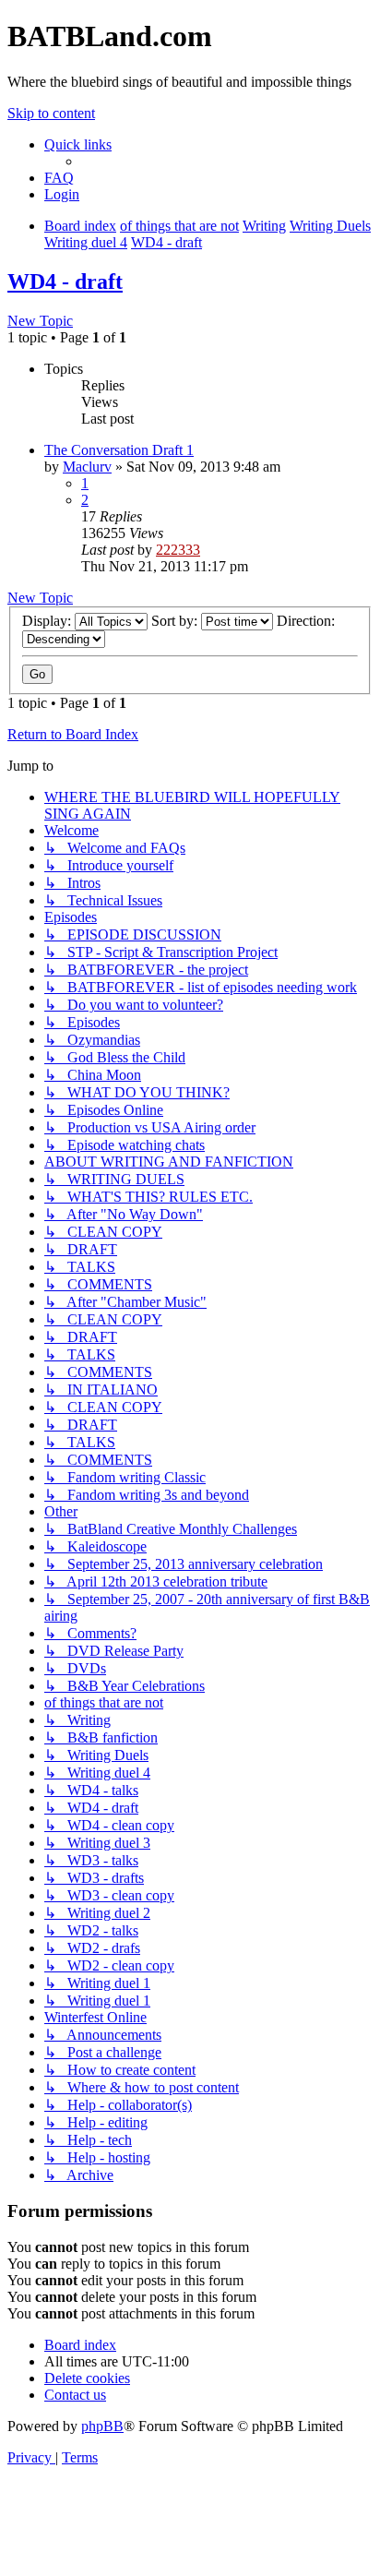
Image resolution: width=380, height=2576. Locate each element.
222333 (178, 550)
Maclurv (87, 467)
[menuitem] (59, 178)
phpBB (102, 2426)
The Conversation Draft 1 (119, 450)
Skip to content (51, 113)
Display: (48, 621)
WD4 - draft (65, 282)
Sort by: (176, 621)
